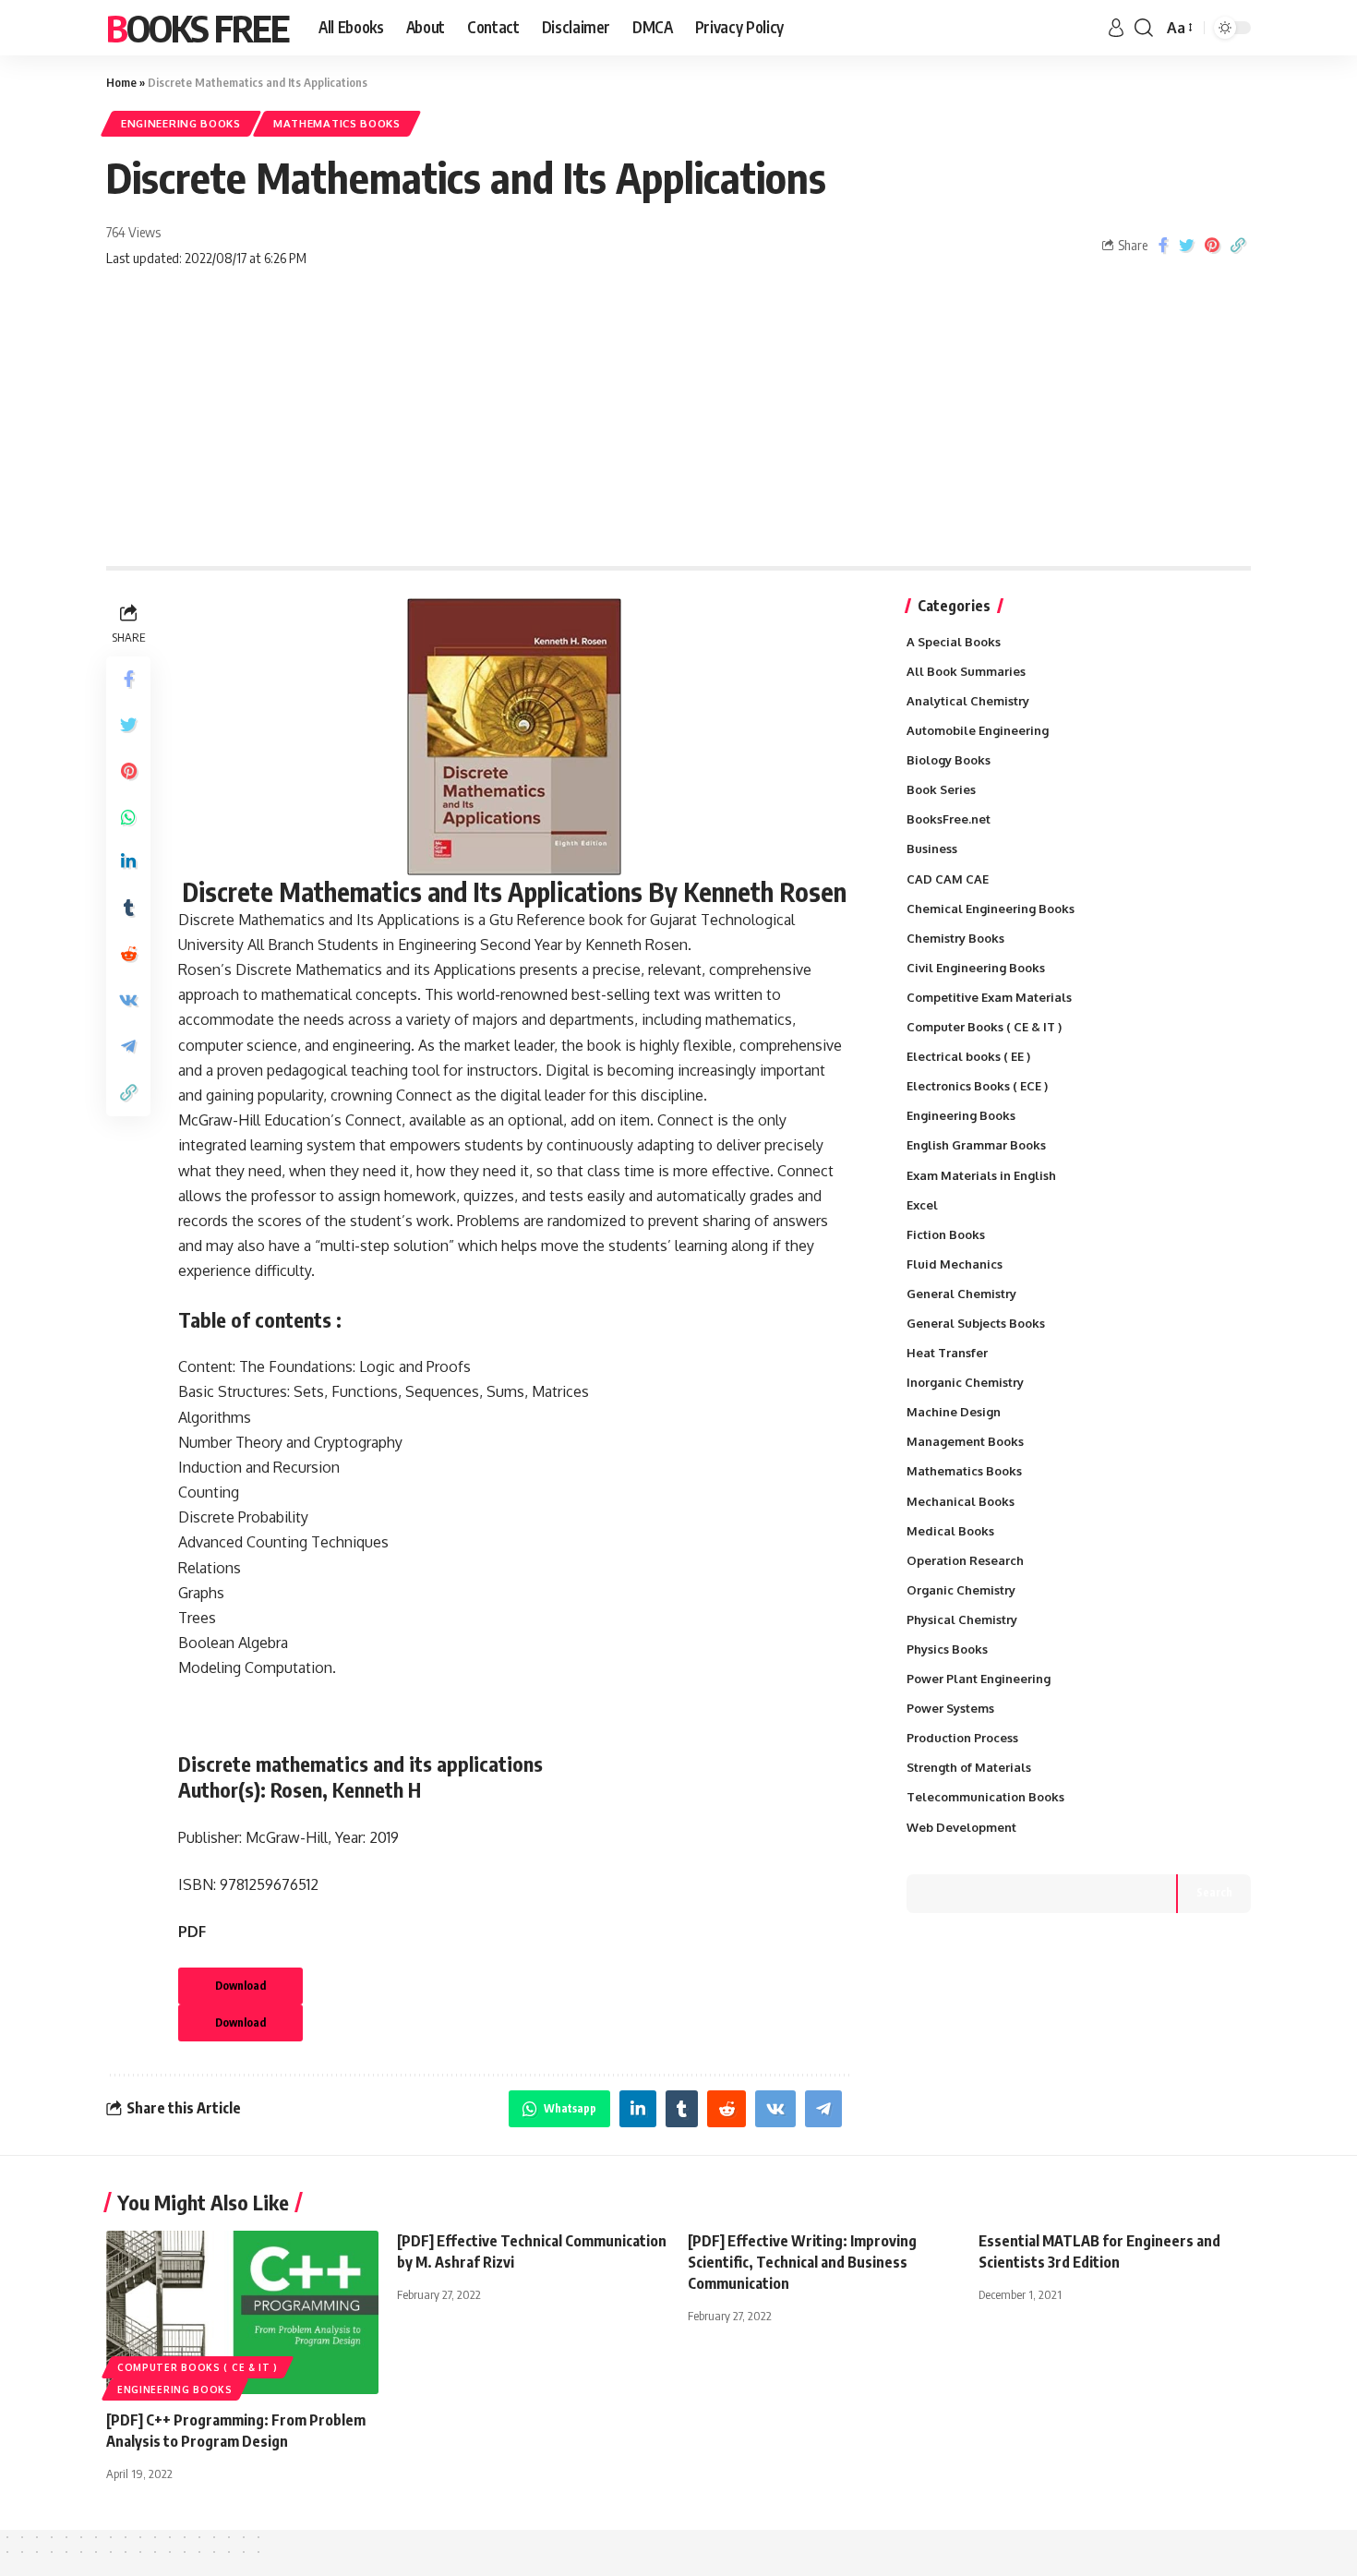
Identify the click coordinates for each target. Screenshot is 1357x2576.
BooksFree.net (949, 819)
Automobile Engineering (978, 730)
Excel (922, 1205)
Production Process (962, 1738)
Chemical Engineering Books (991, 909)
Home (121, 82)
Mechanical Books (961, 1501)
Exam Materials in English (981, 1175)
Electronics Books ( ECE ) (977, 1086)
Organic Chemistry (961, 1590)
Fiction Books (946, 1234)
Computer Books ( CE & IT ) (984, 1027)
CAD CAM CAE (948, 879)
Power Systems (950, 1708)
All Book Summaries (966, 671)
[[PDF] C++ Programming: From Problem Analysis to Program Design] (242, 2312)
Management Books (965, 1441)
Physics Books (947, 1649)
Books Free (198, 28)
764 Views (133, 232)
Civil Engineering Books (976, 968)
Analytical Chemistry (968, 701)
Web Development (961, 1827)
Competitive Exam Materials (989, 997)
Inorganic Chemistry (965, 1382)
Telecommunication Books (985, 1797)
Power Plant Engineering (979, 1679)
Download (240, 1986)
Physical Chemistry (962, 1619)
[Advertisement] (678, 427)
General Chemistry (961, 1294)
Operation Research (965, 1560)
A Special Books (954, 642)
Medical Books (950, 1531)
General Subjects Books (976, 1323)
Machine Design (954, 1412)
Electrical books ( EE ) (968, 1056)
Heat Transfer (947, 1353)
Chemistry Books (955, 938)
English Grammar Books (976, 1145)
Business (932, 849)
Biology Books (949, 760)
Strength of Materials (969, 1767)
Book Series (941, 789)
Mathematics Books (337, 123)
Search (1214, 1892)
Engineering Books (181, 123)
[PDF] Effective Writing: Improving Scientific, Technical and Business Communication (802, 2262)
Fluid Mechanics (955, 1264)
